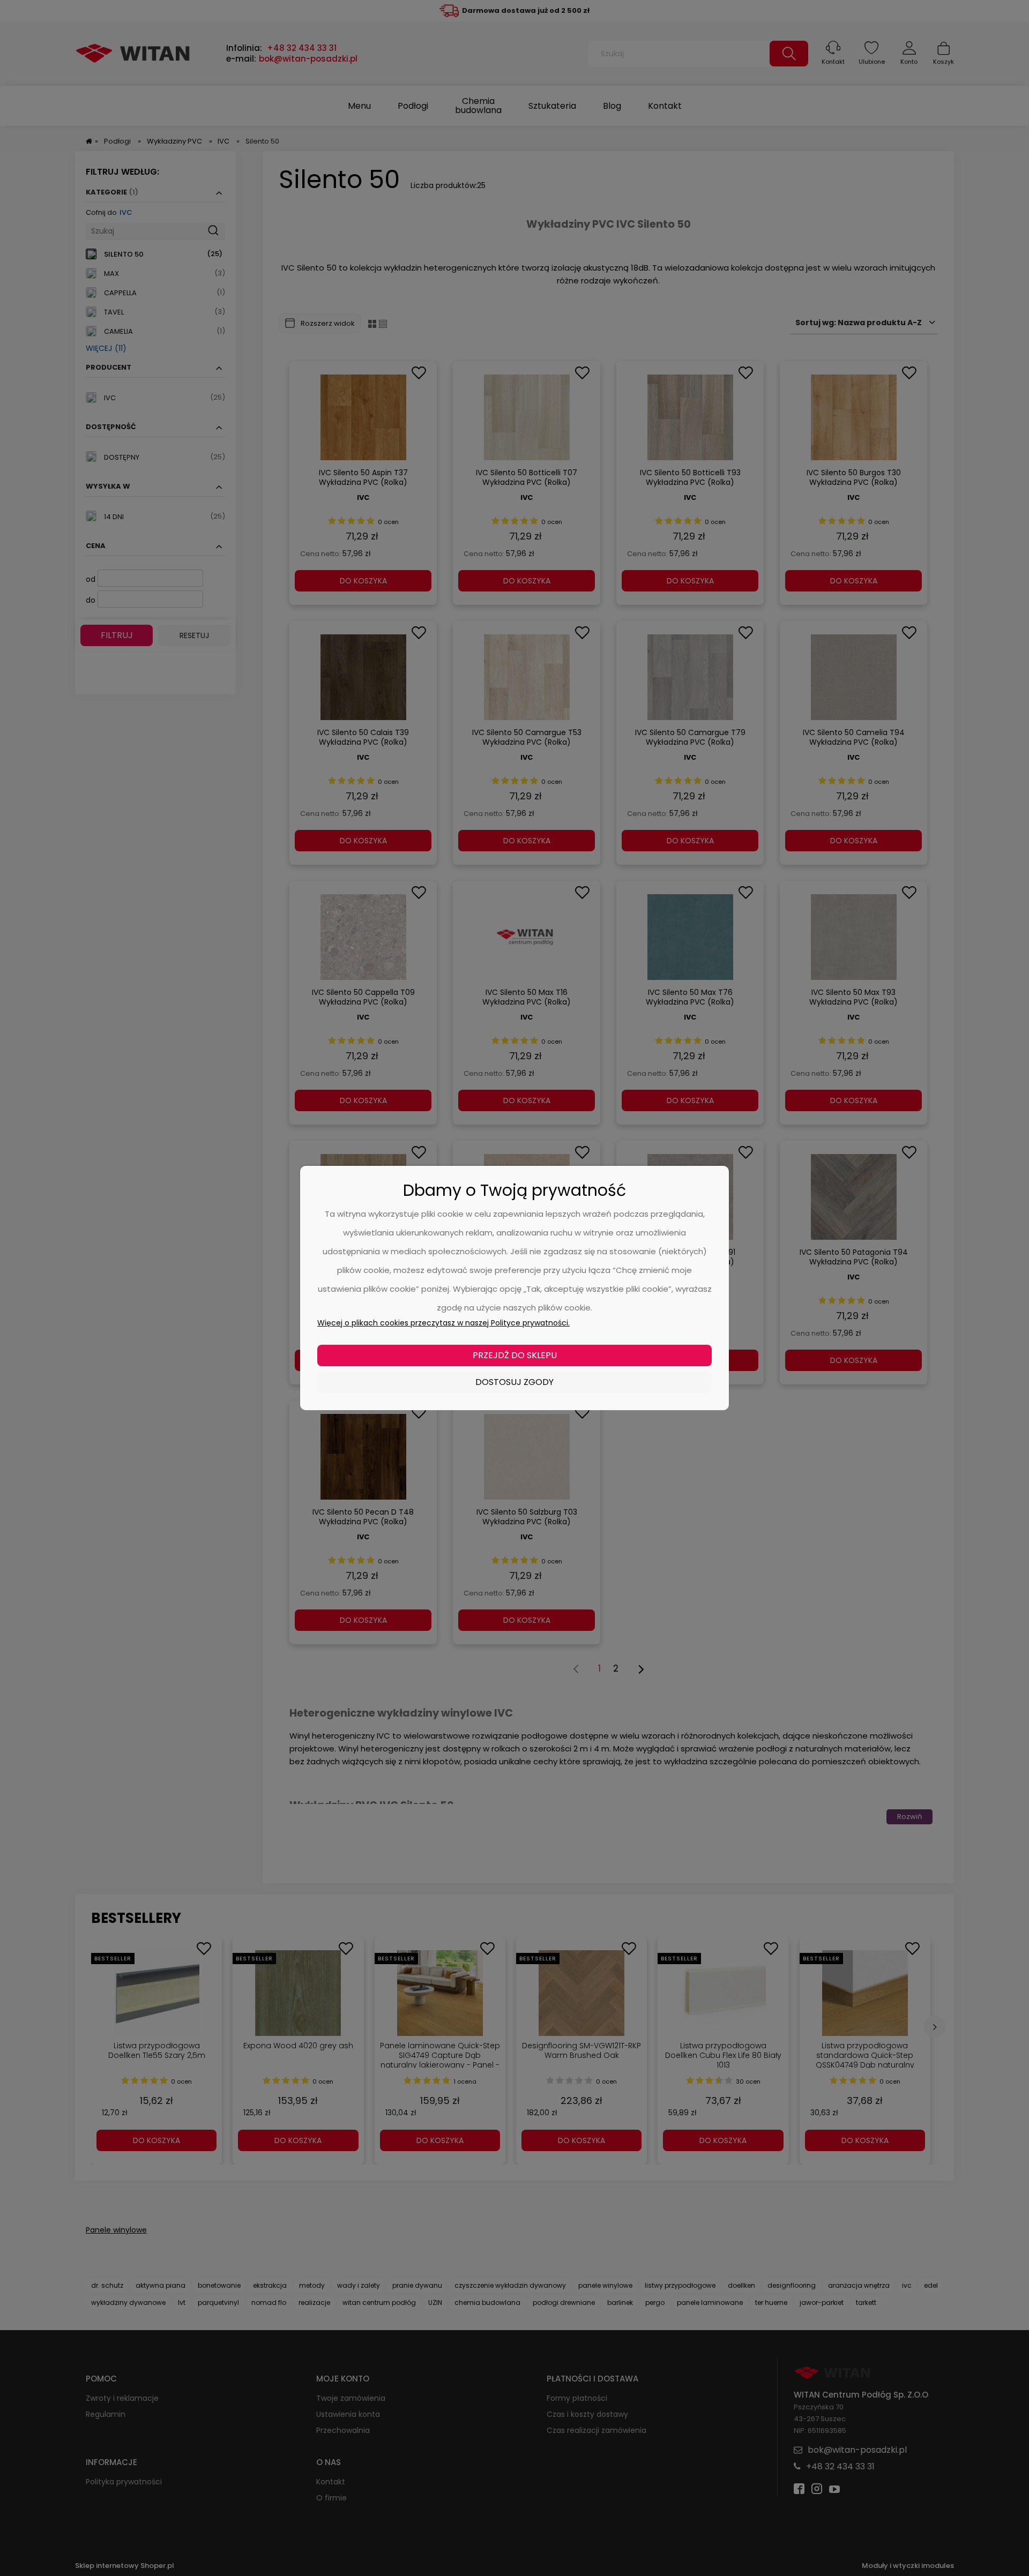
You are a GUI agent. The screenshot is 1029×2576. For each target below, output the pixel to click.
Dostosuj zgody (514, 1382)
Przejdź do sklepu (515, 1355)
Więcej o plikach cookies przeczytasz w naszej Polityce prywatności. (443, 1323)
